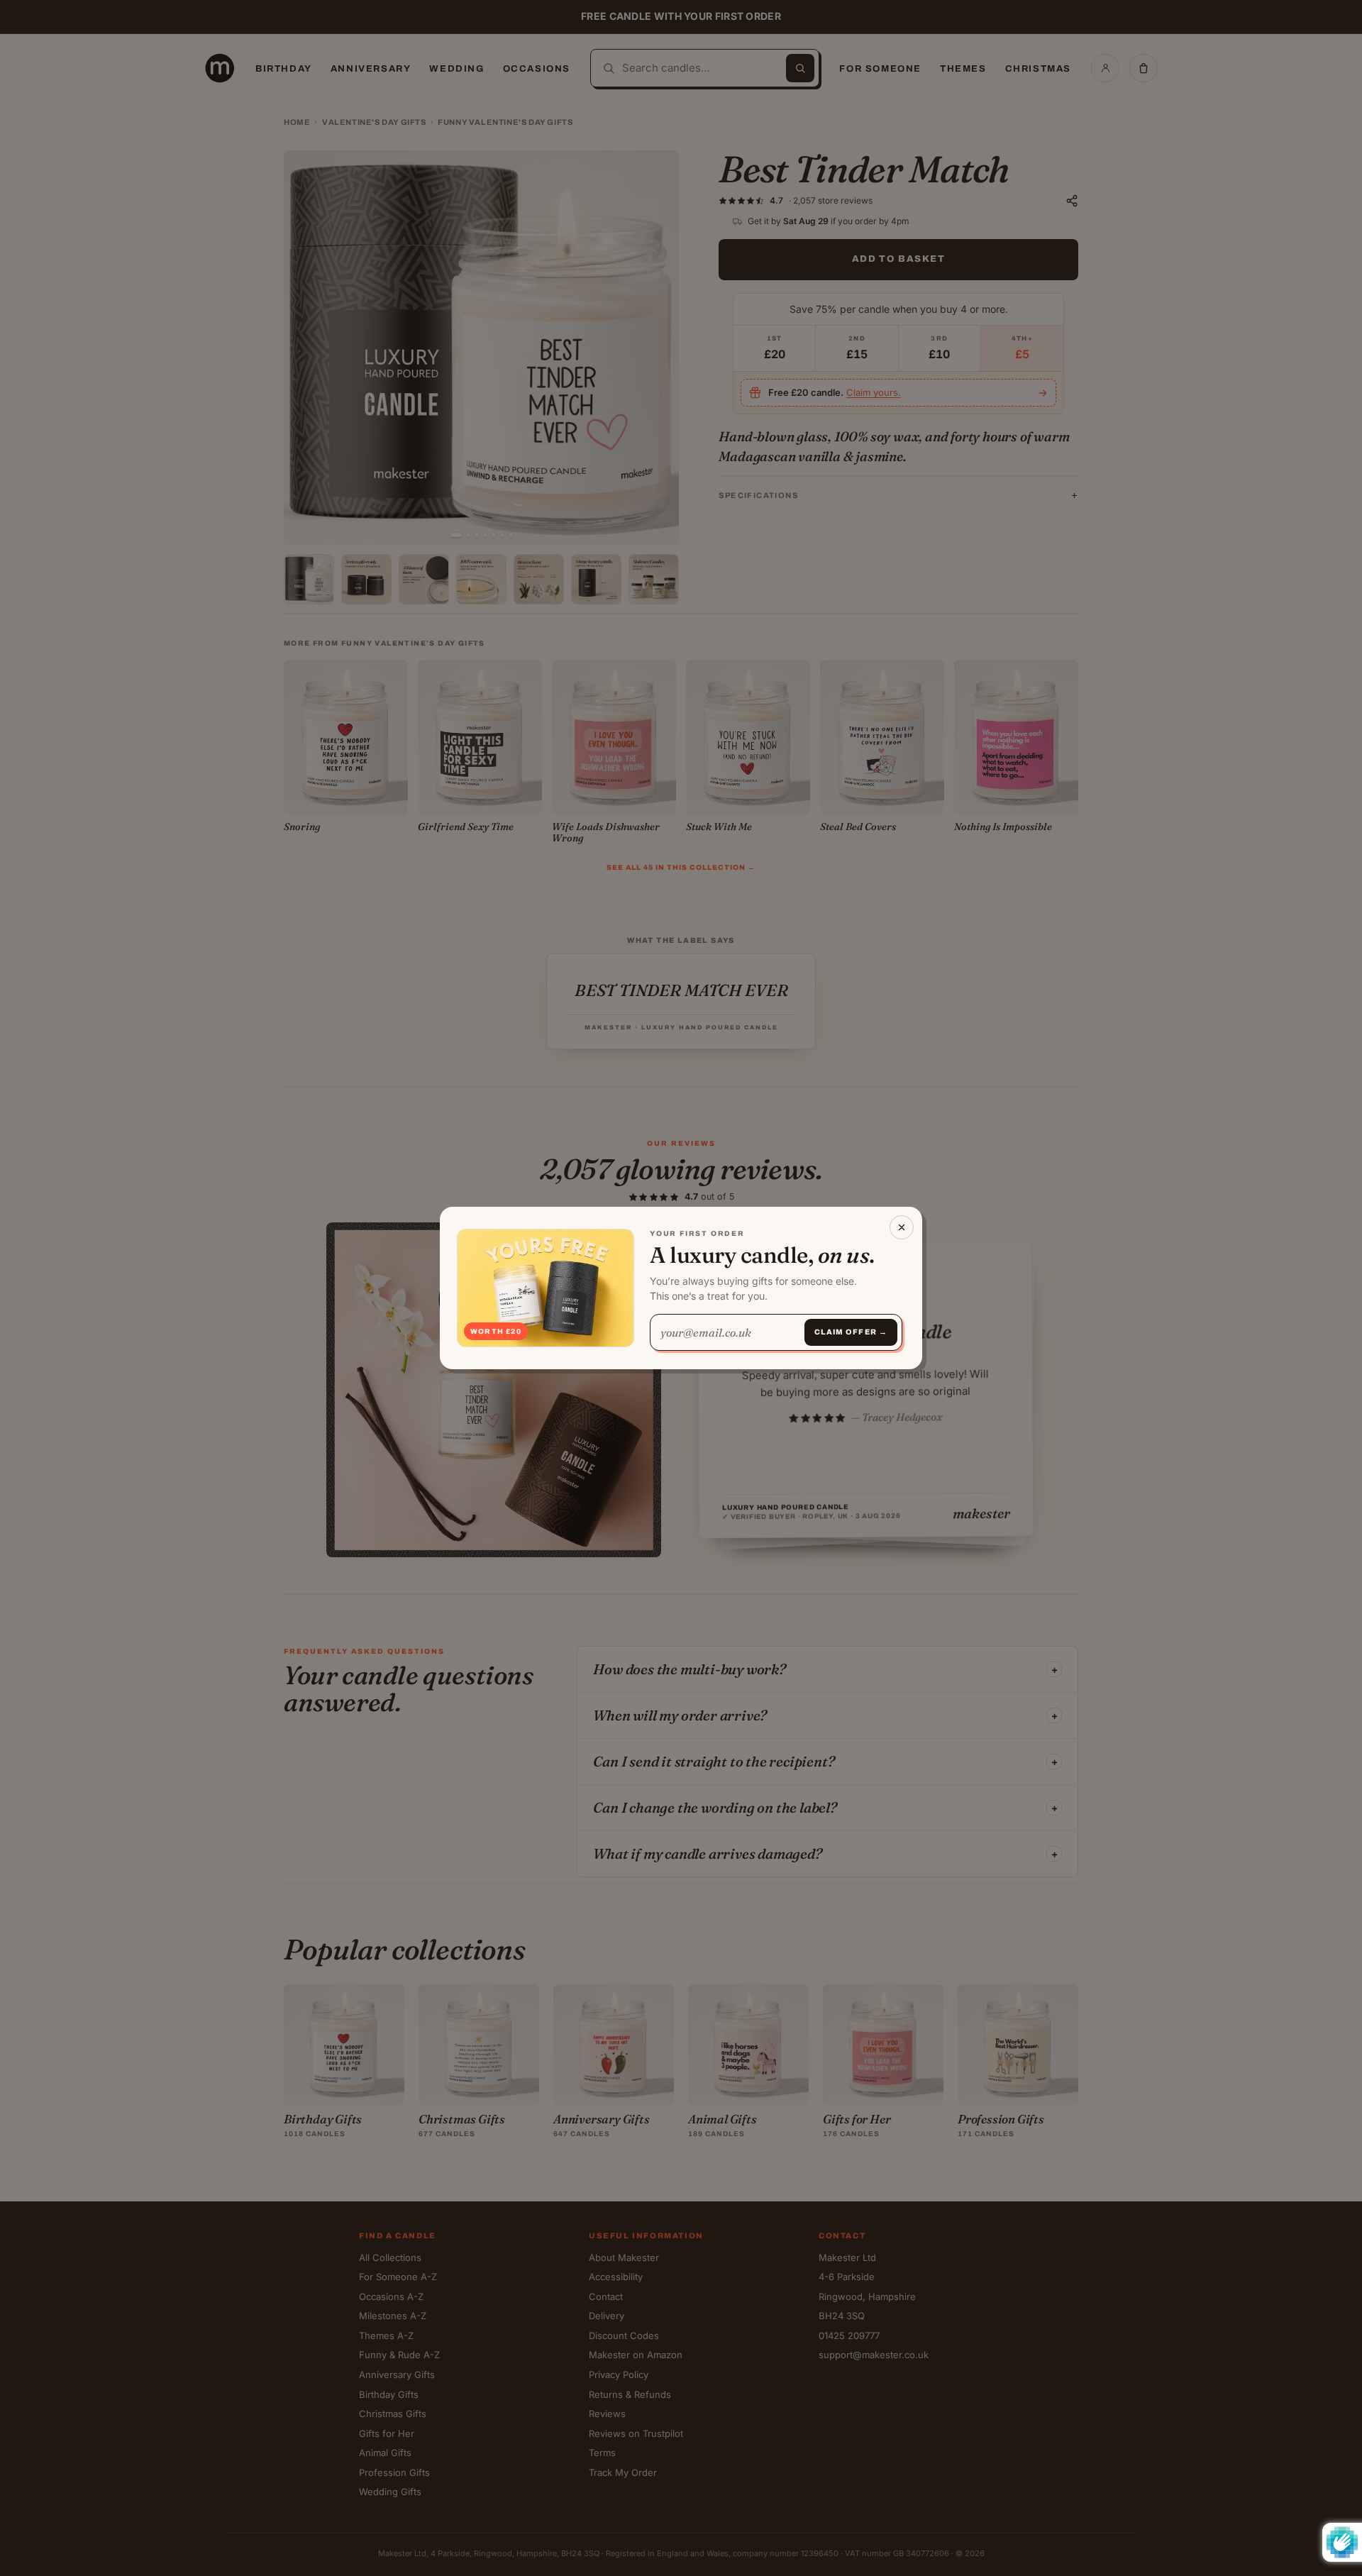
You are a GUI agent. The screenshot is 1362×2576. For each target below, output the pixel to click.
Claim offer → (851, 1332)
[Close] (902, 1227)
